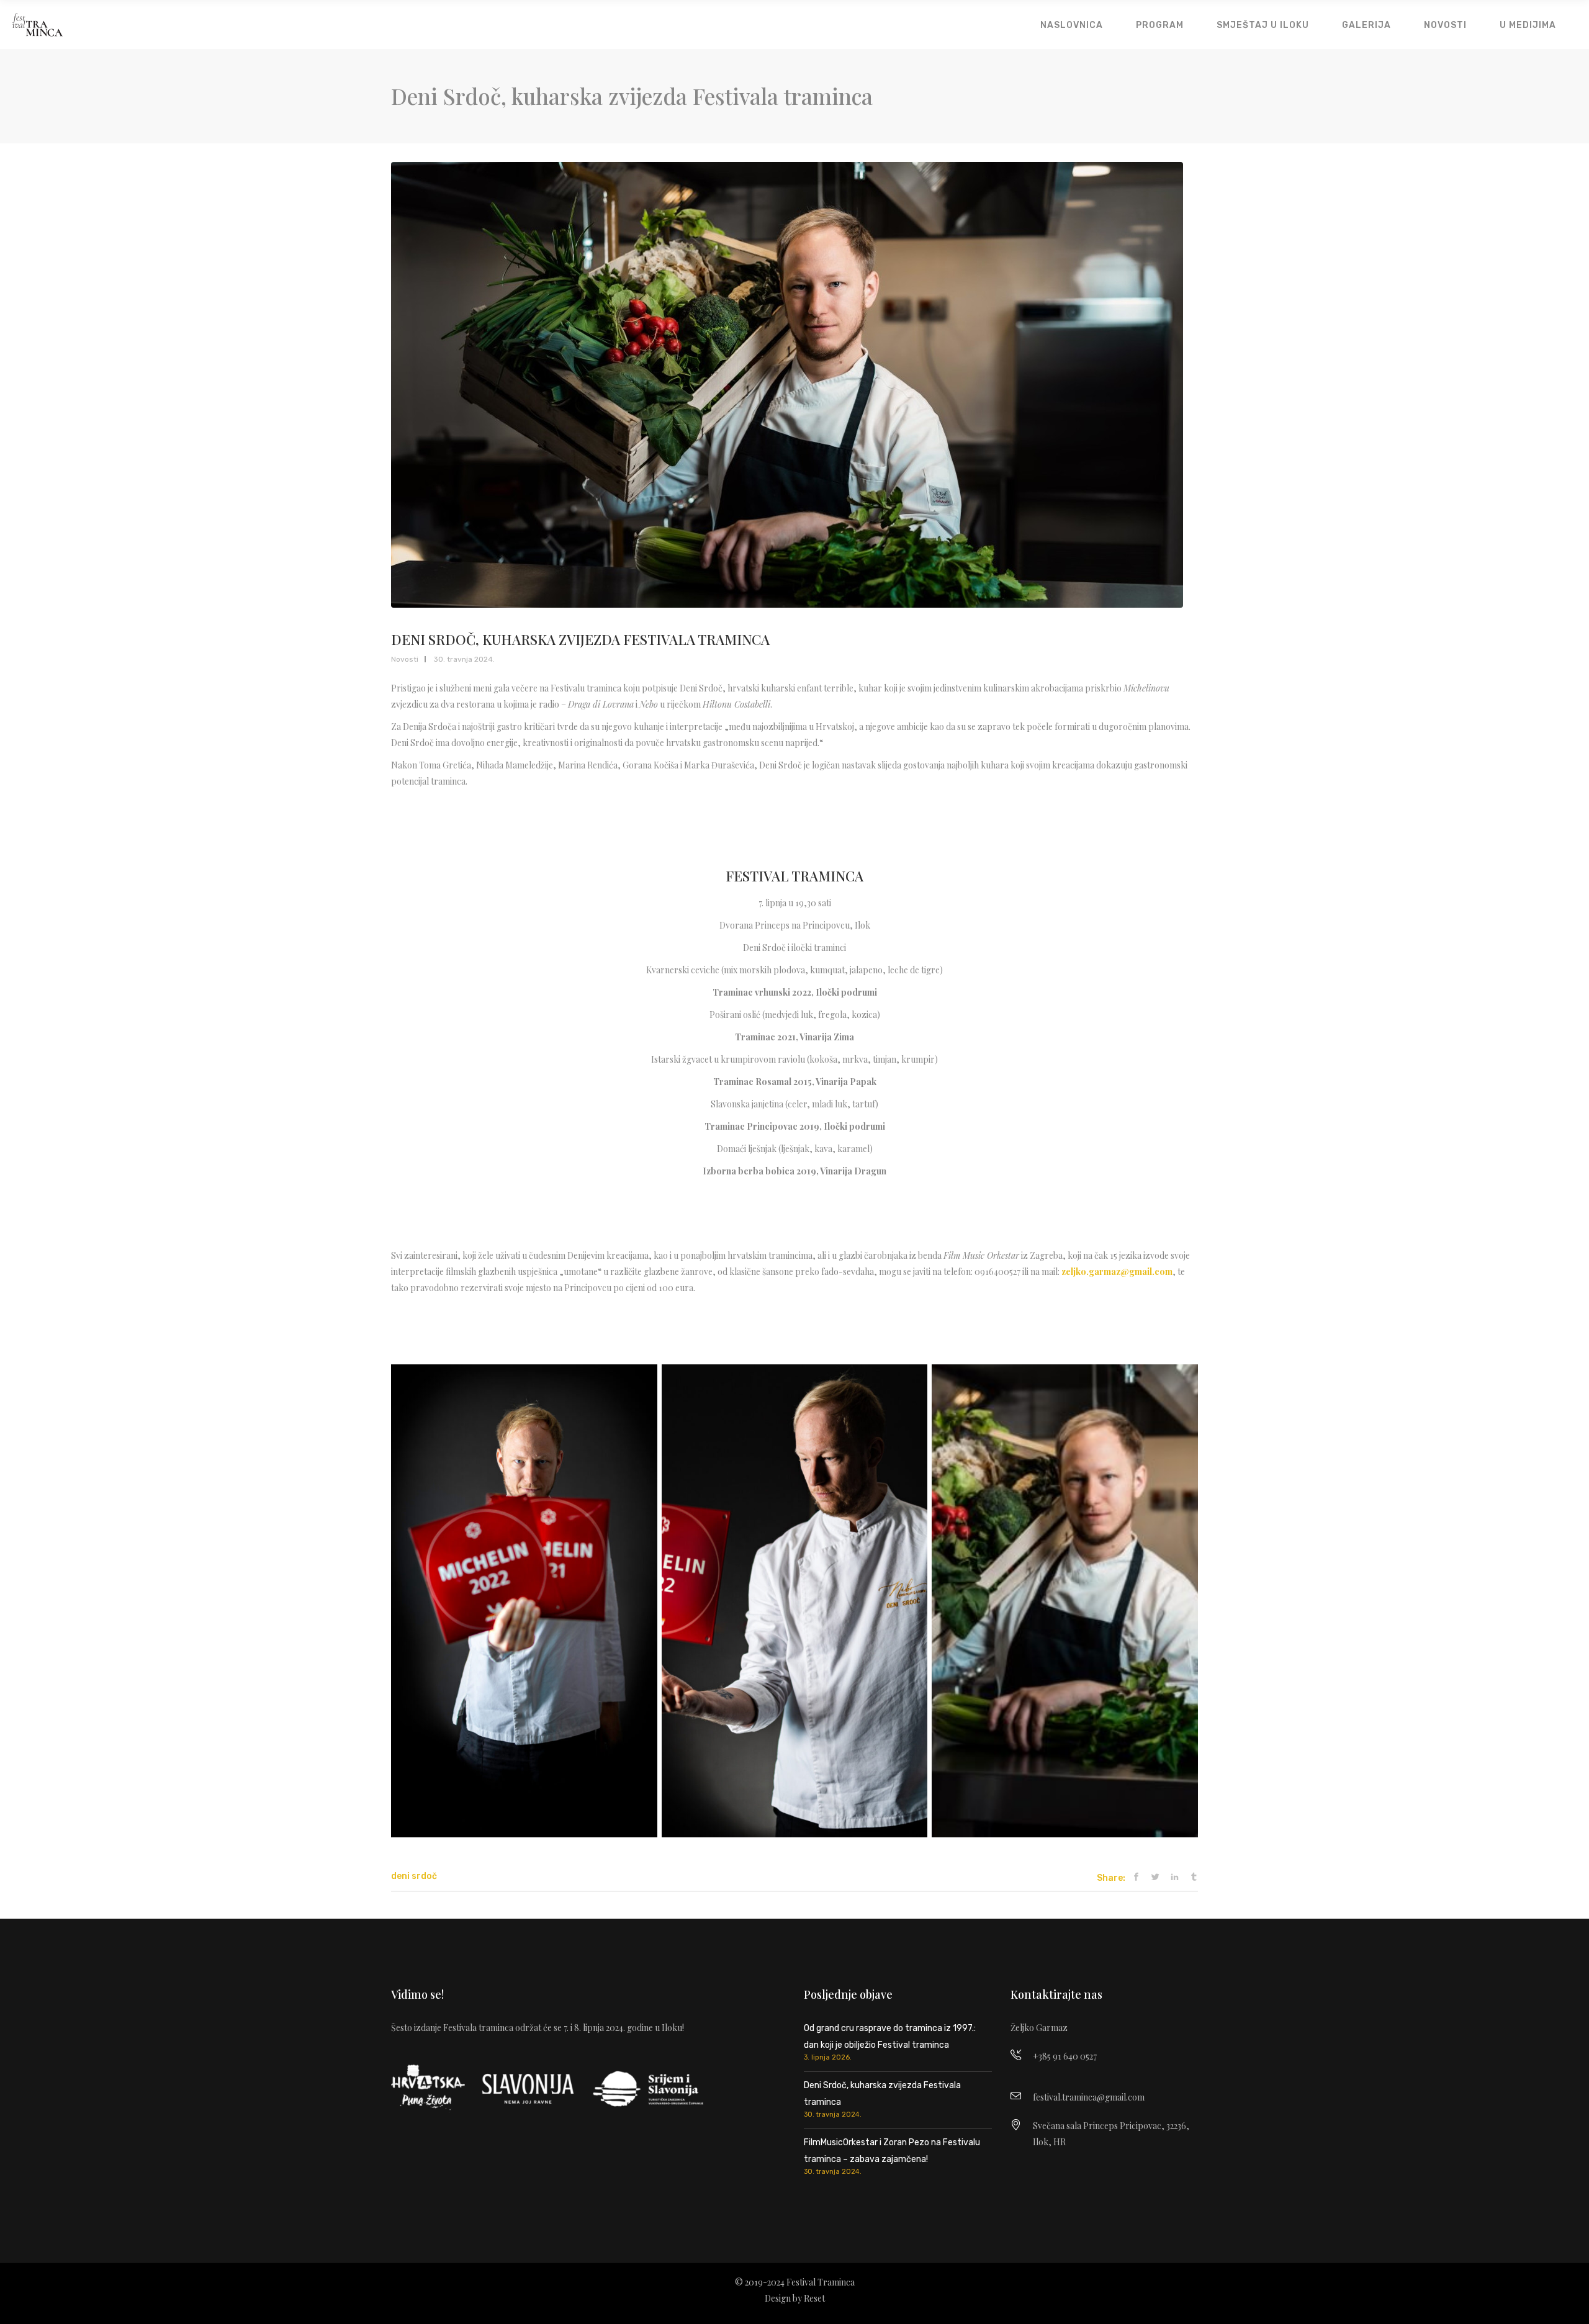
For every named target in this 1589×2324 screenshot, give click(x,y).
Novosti (405, 659)
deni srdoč (414, 1876)
